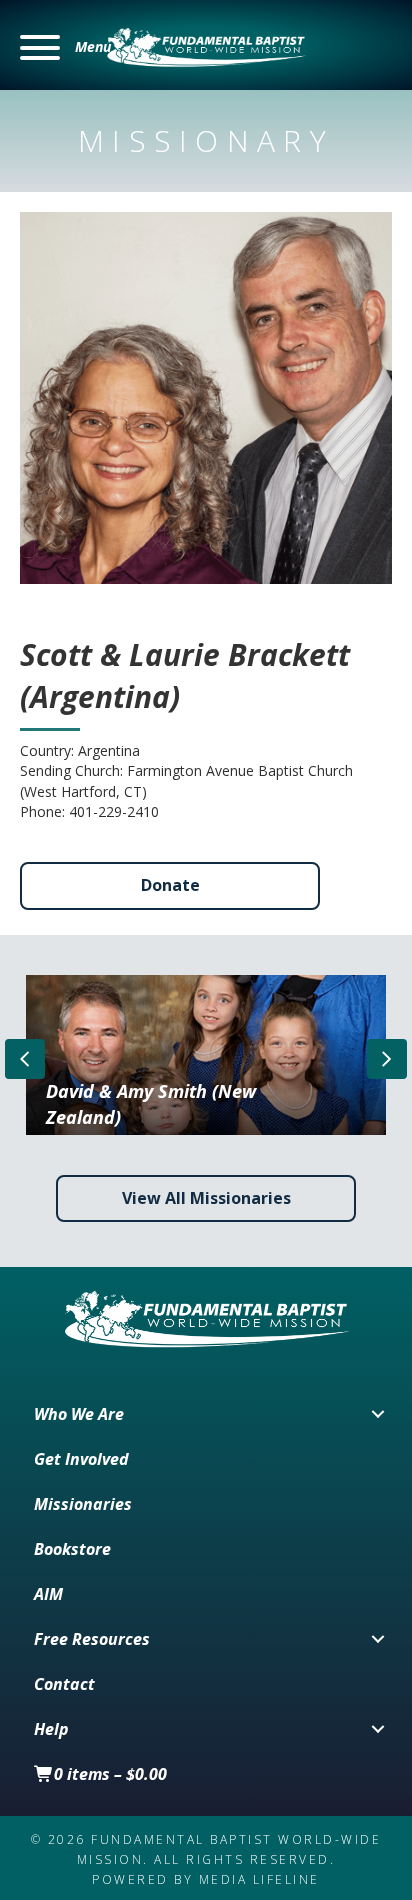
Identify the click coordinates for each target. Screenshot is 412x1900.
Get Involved (81, 1459)
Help (51, 1729)
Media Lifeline (259, 1879)
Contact (64, 1684)
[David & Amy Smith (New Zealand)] (206, 1055)
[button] (65, 47)
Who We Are (79, 1414)
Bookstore (72, 1549)
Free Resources (92, 1639)
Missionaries (83, 1504)
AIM (48, 1594)
